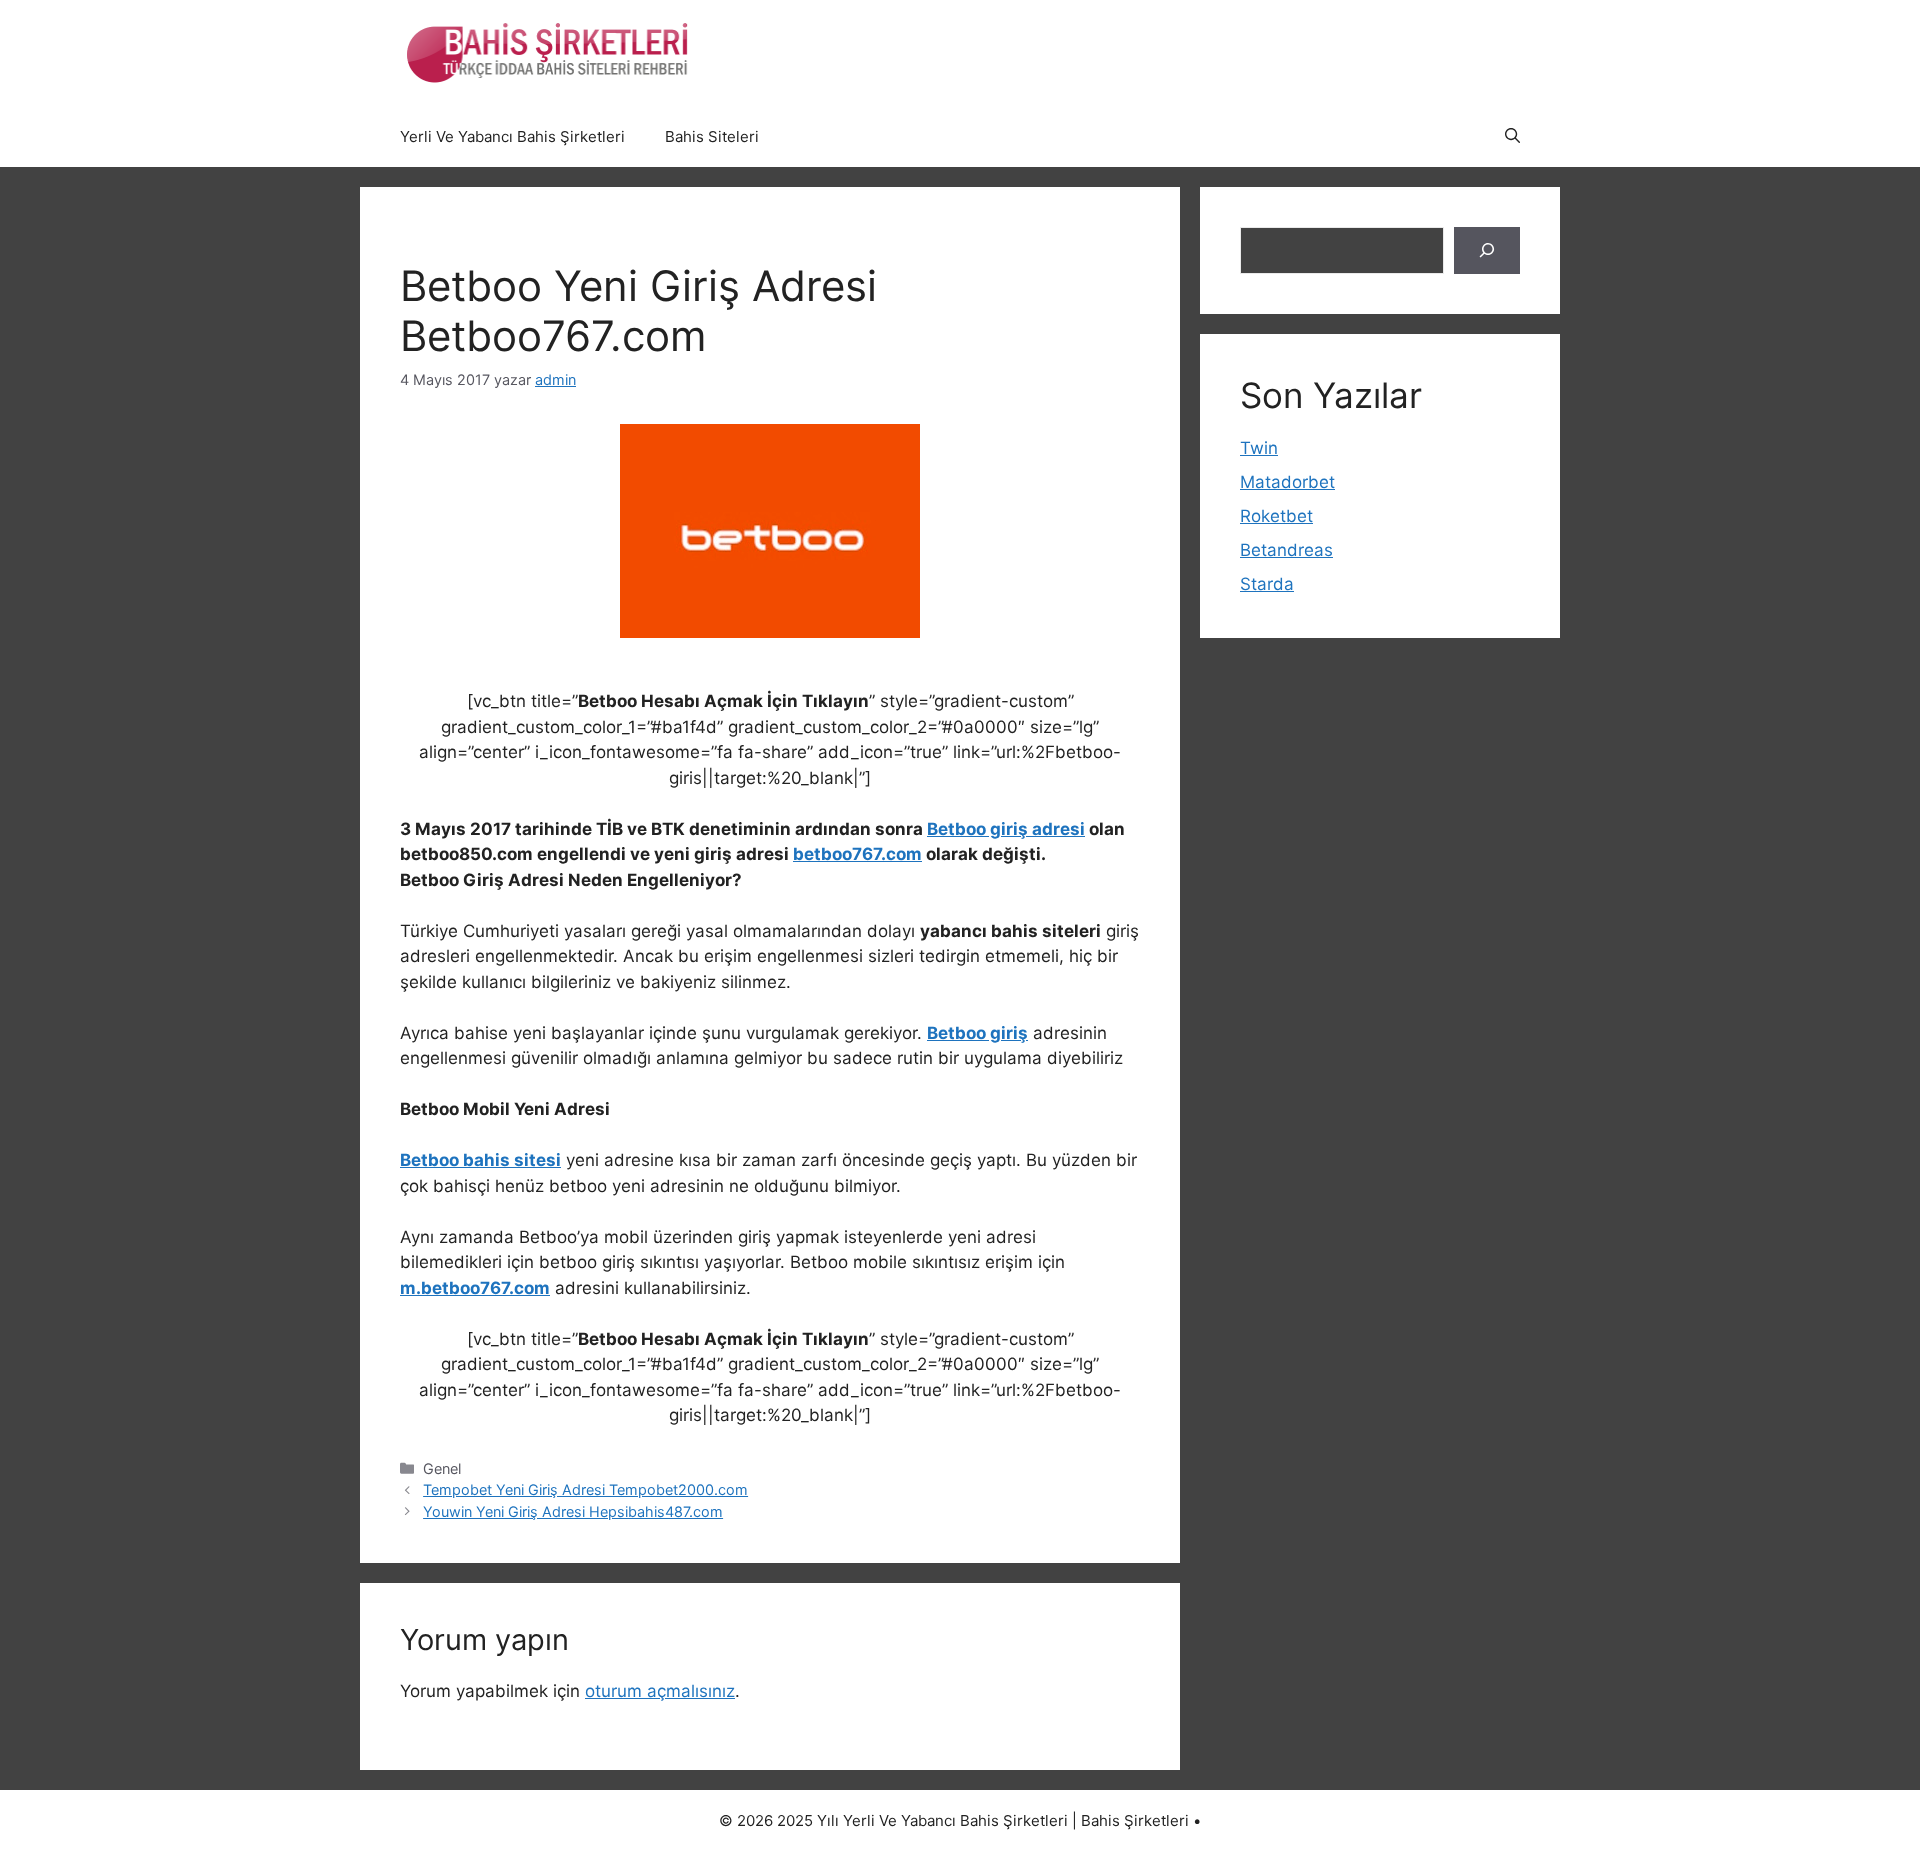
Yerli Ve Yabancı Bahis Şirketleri (512, 136)
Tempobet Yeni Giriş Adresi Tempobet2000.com (585, 1489)
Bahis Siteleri (712, 136)
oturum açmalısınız (660, 1691)
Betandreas (1286, 550)
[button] (1512, 137)
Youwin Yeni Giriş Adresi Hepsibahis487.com (573, 1511)
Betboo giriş (977, 1033)
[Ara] (1487, 251)
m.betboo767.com (475, 1288)
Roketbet (1276, 516)
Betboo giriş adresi (1006, 829)
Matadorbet (1287, 482)
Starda (1267, 584)
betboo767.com (857, 854)
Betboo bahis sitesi (480, 1160)
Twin (1259, 448)
